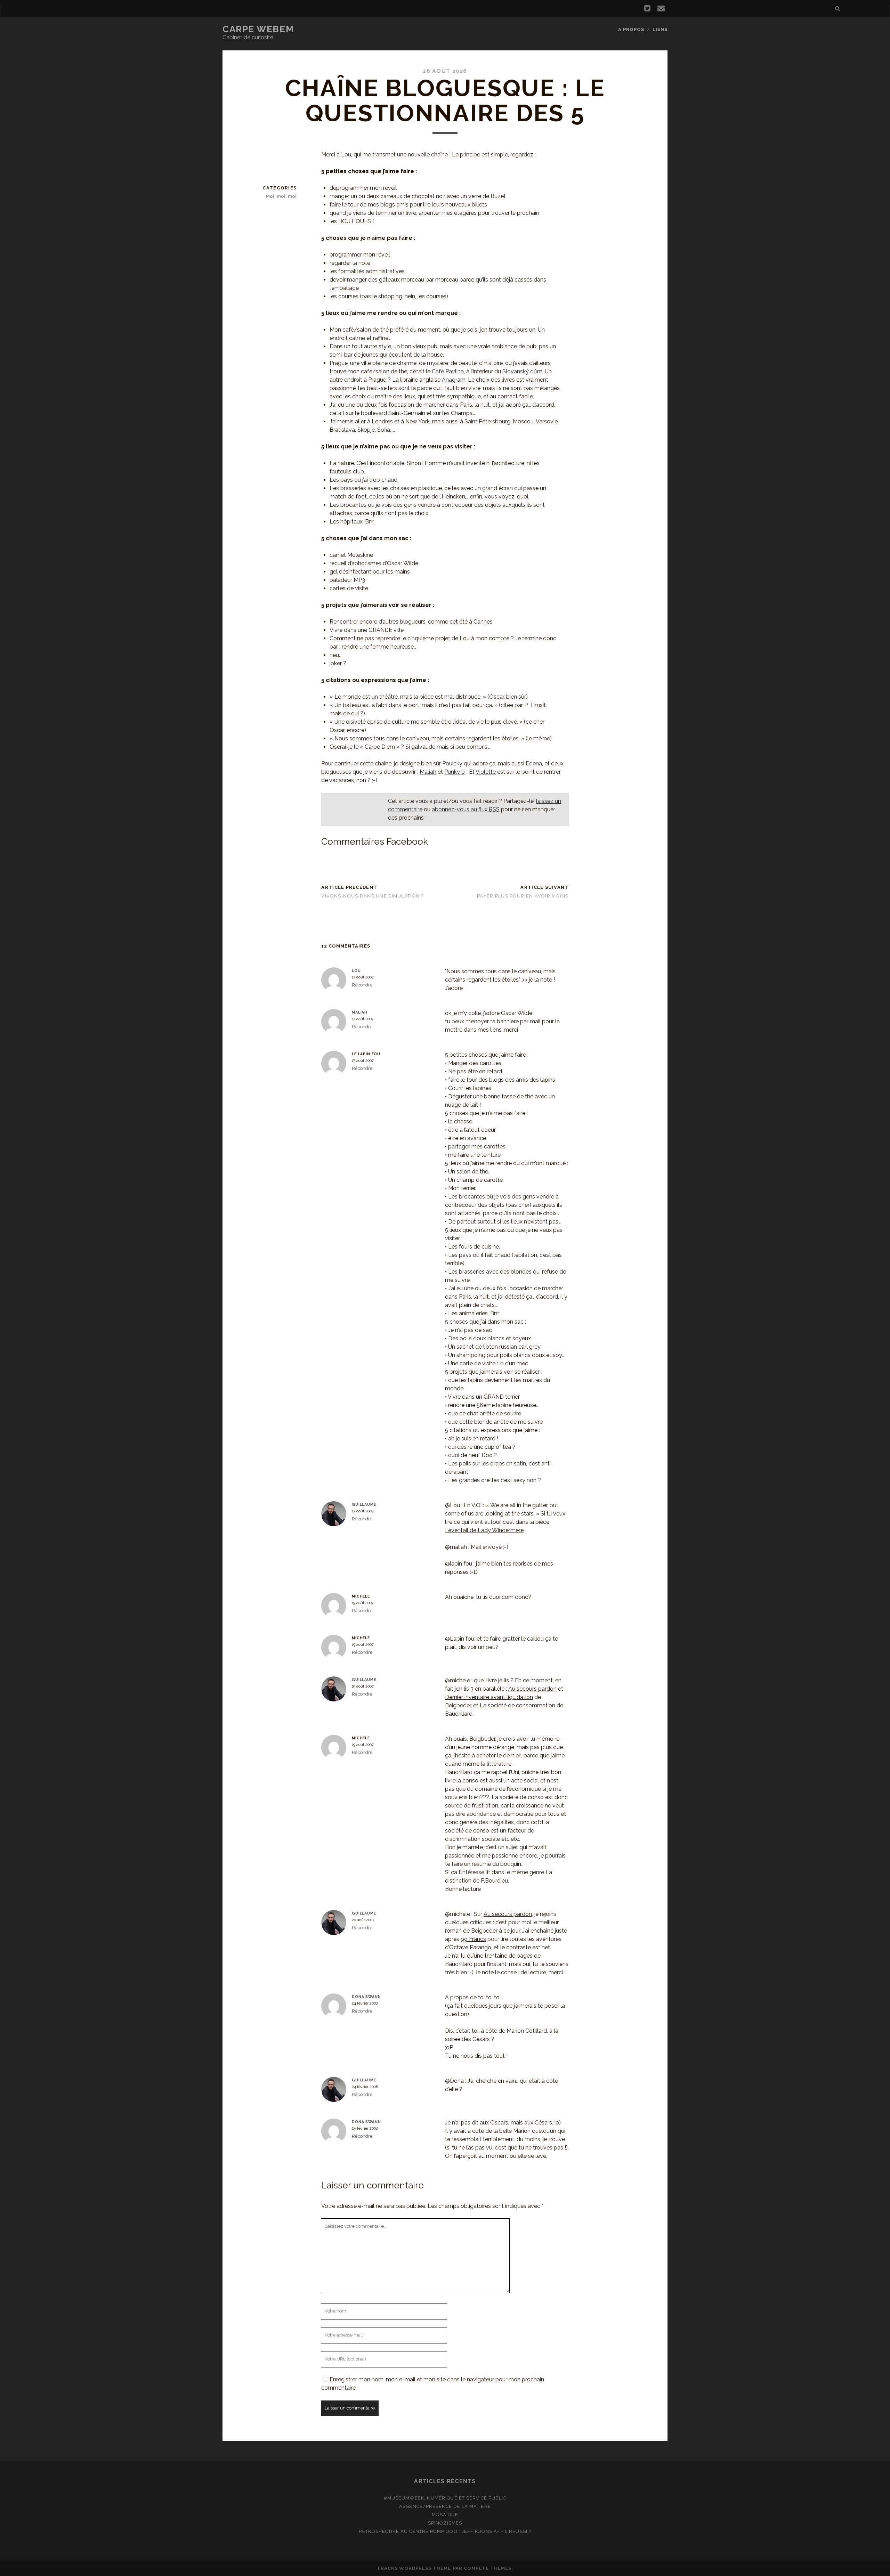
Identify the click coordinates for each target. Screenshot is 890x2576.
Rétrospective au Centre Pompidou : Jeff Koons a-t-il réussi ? (445, 2531)
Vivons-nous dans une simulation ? (372, 896)
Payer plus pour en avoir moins (523, 896)
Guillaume (364, 1504)
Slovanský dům (522, 371)
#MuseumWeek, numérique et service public (445, 2498)
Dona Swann (366, 1997)
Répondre (362, 985)
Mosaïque (445, 2515)
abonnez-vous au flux (466, 809)
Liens (660, 29)
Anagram (454, 380)
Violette (486, 772)
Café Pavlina (448, 371)
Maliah (428, 772)
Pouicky (452, 763)
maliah (360, 1012)
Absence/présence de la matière (445, 2506)
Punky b (455, 772)
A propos (631, 29)
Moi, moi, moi (281, 196)
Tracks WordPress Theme (414, 2568)
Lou (346, 155)
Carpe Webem (258, 29)
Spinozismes (445, 2523)
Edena (534, 763)
